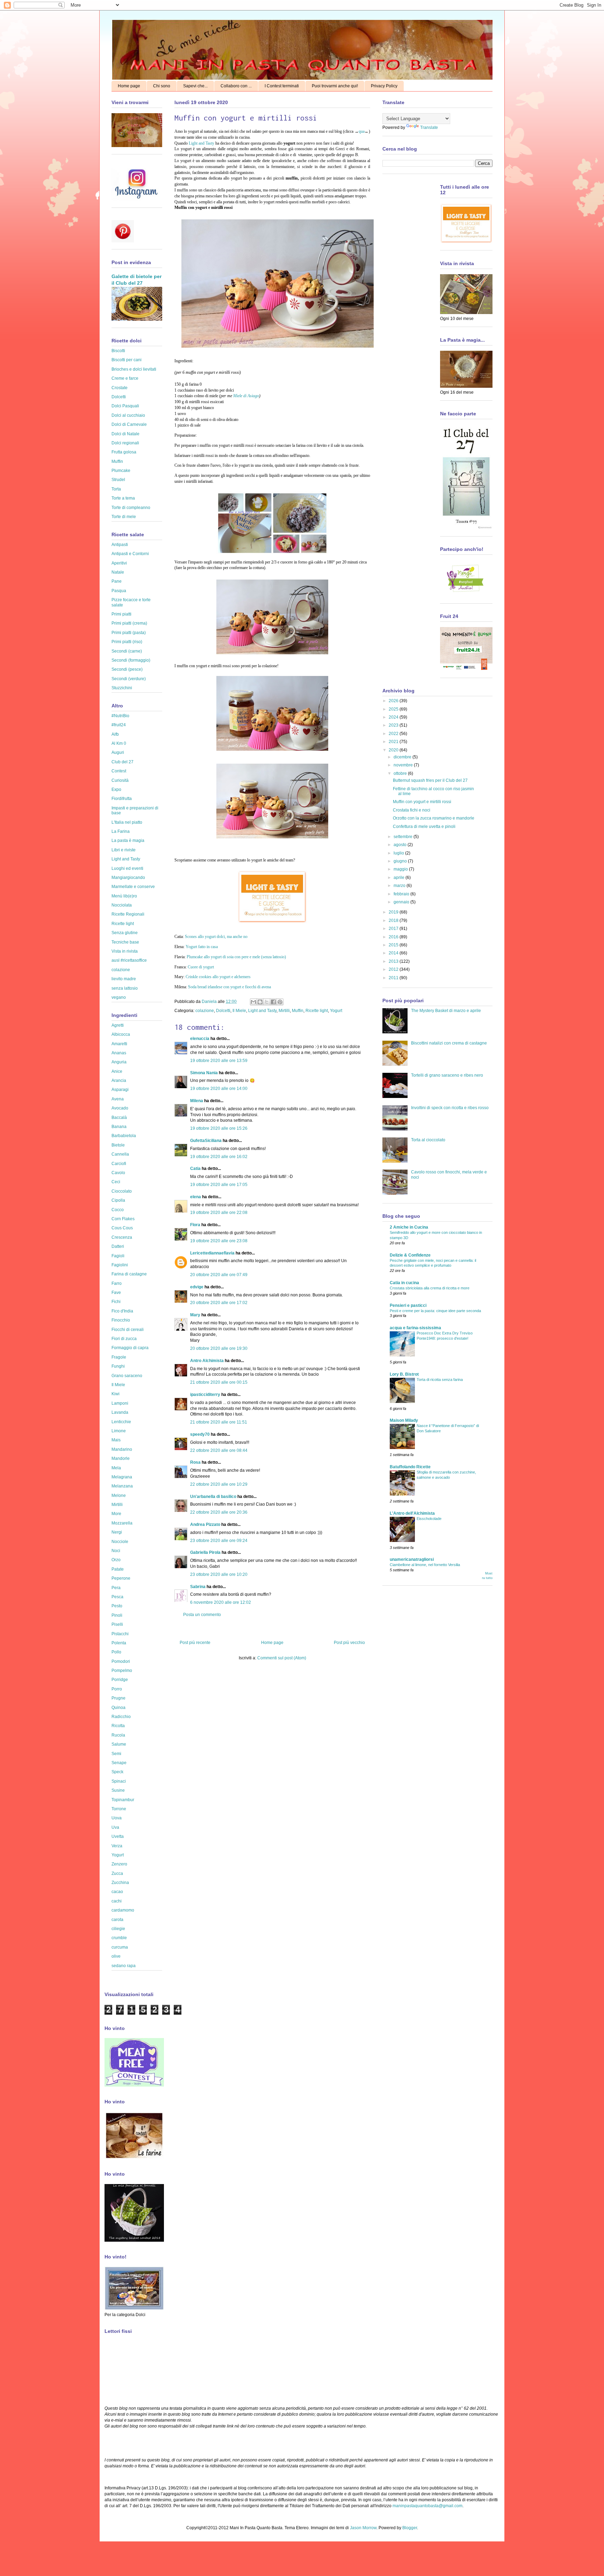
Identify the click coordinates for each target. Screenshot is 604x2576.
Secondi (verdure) (129, 679)
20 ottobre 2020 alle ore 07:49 (219, 1275)
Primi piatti (121, 614)
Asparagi (120, 1090)
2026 (394, 701)
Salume (119, 1744)
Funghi (118, 1366)
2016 (394, 937)
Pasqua (119, 591)
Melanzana (122, 1486)
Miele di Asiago (246, 396)
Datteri (118, 1246)
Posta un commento (202, 1615)
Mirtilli (284, 1011)
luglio (399, 853)
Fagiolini (120, 1265)
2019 (394, 912)
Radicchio (121, 1717)
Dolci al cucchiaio (128, 415)
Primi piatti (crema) (129, 623)
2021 (394, 742)
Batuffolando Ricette (410, 1467)
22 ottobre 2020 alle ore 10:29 (219, 1484)
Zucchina (120, 1883)
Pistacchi (120, 1634)
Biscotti (118, 351)
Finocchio (121, 1320)
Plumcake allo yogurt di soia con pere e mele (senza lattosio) (236, 957)
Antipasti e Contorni (130, 554)
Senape (119, 1763)
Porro (117, 1689)
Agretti (118, 1025)
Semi (116, 1754)
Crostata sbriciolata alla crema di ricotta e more (430, 1288)
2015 (394, 945)
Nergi (117, 1532)
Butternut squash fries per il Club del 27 (430, 780)
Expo (116, 789)
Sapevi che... (195, 86)
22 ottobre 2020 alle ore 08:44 (219, 1450)
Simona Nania (204, 1073)
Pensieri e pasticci (408, 1305)
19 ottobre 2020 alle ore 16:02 (219, 1157)
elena (196, 1197)
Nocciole (120, 1542)
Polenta (119, 1643)
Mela (116, 1468)
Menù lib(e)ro (124, 896)
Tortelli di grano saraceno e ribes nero (447, 1075)
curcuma (120, 1947)
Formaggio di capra (130, 1348)
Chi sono (162, 86)
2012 (394, 969)
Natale (118, 572)
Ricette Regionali (128, 914)
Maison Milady (404, 1420)
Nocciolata (122, 905)
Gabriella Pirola (205, 1552)
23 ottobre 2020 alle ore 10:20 (219, 1574)
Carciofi (119, 1164)
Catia (195, 1169)
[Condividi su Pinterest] (280, 1002)
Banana (119, 1127)
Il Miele (239, 1011)
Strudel (118, 480)
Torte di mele (124, 517)
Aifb (115, 734)
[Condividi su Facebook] (273, 1002)
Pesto (117, 1606)
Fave (116, 1293)
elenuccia (200, 1039)
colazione (205, 1011)
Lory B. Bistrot (404, 1374)
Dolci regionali (125, 443)
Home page (129, 86)
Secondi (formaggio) (131, 660)
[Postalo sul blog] (260, 1002)
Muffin (298, 1011)
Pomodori (121, 1661)
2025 (394, 709)
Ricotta (118, 1726)
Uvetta (118, 1836)
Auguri (118, 752)
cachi (117, 1901)
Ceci (116, 1182)
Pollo (116, 1652)
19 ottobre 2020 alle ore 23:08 (219, 1241)
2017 (394, 929)
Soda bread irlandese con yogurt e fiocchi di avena (229, 987)
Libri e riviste (124, 850)
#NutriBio (120, 716)
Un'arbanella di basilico (213, 1497)
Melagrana (122, 1477)
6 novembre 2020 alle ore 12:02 (221, 1602)
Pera (116, 1588)
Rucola (118, 1735)
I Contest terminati (282, 86)
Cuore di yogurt (201, 967)
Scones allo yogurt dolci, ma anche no (216, 937)
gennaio (402, 902)
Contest (119, 771)
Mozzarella (122, 1523)
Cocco (118, 1210)
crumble (119, 1938)
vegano (119, 997)
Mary (195, 1315)
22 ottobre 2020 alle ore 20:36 (219, 1512)
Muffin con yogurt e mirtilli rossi (422, 802)
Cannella (120, 1154)
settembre (404, 837)
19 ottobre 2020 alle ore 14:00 (219, 1089)
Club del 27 (123, 762)
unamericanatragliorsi (412, 1559)
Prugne (118, 1698)
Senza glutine (125, 933)
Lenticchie (121, 1422)
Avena (118, 1099)
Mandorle (121, 1458)
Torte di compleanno (131, 508)
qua (362, 131)
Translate (429, 128)
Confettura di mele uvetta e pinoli (424, 827)
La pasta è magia (128, 841)
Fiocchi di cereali (128, 1330)
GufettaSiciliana (206, 1141)
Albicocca (121, 1034)
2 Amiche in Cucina (409, 1227)
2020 (394, 750)
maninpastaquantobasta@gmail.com (427, 2506)
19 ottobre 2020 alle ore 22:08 (219, 1213)
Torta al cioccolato (428, 1140)
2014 (394, 953)
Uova (117, 1818)
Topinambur (123, 1800)
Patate (118, 1569)
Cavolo (118, 1173)
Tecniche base (125, 942)
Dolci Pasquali (125, 406)
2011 (394, 978)
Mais (116, 1440)
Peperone (121, 1578)
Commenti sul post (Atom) (282, 1658)
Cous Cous (122, 1228)
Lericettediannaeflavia (212, 1253)
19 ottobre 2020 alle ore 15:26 (219, 1128)
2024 (394, 717)
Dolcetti (223, 1011)
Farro (117, 1283)
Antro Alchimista (207, 1361)
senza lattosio (125, 988)
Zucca (117, 1873)
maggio (401, 869)
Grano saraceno (127, 1376)
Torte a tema (123, 498)
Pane (117, 581)
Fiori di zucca (124, 1339)
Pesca (117, 1597)
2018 (394, 920)
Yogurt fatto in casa (202, 947)
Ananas (119, 1053)
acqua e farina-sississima (415, 1328)
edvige (197, 1287)
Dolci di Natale (125, 434)
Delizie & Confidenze (410, 1255)
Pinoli (117, 1615)
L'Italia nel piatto (127, 822)
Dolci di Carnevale (129, 424)
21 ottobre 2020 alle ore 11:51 (219, 1422)
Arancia (119, 1080)
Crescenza (122, 1237)
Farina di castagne (129, 1274)
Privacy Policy (384, 86)
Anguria (119, 1062)
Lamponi (120, 1403)
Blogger (410, 2528)
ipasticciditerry (205, 1395)
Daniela (210, 1002)
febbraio (402, 894)
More (116, 1514)
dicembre (403, 757)
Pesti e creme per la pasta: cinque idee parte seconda (435, 1311)
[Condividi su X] (267, 1002)
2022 (394, 734)
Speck (117, 1772)
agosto (401, 845)
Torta (116, 489)
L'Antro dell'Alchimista (412, 1513)
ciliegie (118, 1929)
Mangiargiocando (128, 878)
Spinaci (119, 1781)
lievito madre (124, 979)
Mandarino (122, 1449)
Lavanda (120, 1412)
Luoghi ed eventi (127, 868)
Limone (119, 1431)
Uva (115, 1827)
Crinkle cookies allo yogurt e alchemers (218, 977)
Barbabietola (124, 1136)
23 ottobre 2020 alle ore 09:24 (219, 1541)
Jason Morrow (363, 2528)
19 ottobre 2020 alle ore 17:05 (219, 1185)
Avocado (120, 1108)
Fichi (116, 1302)
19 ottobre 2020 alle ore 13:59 (219, 1061)
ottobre (401, 773)
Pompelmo (122, 1671)
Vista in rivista (125, 951)
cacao (117, 1892)
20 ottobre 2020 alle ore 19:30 (219, 1348)
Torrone (119, 1809)
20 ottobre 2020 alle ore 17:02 (219, 1303)
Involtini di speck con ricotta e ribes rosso (450, 1108)
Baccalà (119, 1118)
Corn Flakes (123, 1219)
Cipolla (118, 1200)
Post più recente (195, 1643)
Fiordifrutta (122, 799)
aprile (400, 878)
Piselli (117, 1624)
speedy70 (200, 1434)
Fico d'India (122, 1311)
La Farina (121, 831)
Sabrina (198, 1587)
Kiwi (116, 1394)
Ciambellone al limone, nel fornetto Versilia (425, 1565)
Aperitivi (119, 563)
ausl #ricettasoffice (129, 960)
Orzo (116, 1560)
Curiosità (120, 780)
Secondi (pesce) (127, 669)
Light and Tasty (202, 143)
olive (116, 1956)
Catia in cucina (404, 1283)
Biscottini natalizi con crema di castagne (449, 1043)
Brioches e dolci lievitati (134, 369)
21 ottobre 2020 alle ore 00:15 (219, 1382)
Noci (116, 1551)
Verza (117, 1846)
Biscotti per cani (127, 360)
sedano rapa (124, 1966)
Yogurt (336, 1011)
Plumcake (121, 471)
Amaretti (119, 1044)
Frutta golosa (124, 452)
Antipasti (120, 545)
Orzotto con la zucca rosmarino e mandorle (434, 818)
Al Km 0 (119, 743)
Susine (118, 1790)
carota (117, 1920)
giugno (401, 861)
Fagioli (118, 1256)
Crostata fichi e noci (412, 810)
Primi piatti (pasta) (129, 633)
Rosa (195, 1462)
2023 (394, 725)
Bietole (118, 1145)
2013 (394, 961)
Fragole (119, 1357)
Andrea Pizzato (205, 1525)
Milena (197, 1101)
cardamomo (123, 1910)
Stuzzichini (122, 688)
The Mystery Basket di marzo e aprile (446, 1011)
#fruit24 (119, 725)
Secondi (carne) (127, 651)
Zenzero (119, 1864)
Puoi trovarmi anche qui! (335, 86)
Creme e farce (125, 378)
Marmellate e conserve (133, 887)
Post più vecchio (349, 1643)
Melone (119, 1496)
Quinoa (118, 1708)
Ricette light (317, 1011)
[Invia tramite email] (253, 1002)
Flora (195, 1225)
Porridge (120, 1680)
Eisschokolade (429, 1519)
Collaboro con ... (236, 86)
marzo (400, 886)
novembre (404, 765)
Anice (117, 1071)
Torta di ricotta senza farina (440, 1380)
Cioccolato (122, 1191)
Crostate (120, 388)
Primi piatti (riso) (127, 642)
